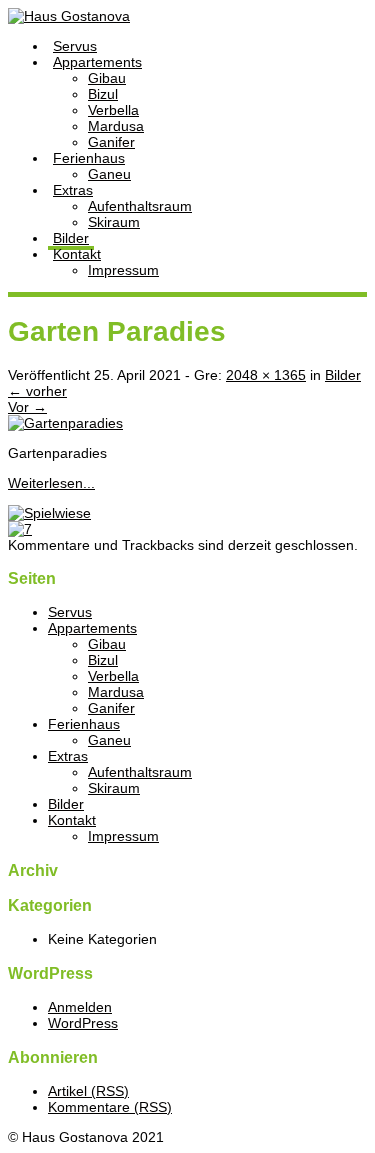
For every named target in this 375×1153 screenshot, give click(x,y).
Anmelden (80, 1007)
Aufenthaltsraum (140, 206)
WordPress (83, 1023)
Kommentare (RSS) (110, 1107)
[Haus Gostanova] (69, 16)
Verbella (113, 110)
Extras (73, 190)
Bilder (71, 238)
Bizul (103, 94)
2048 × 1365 (266, 375)
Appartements (97, 62)
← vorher (37, 391)
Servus (75, 46)
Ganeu (109, 174)
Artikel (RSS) (88, 1091)
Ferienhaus (89, 158)
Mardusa (116, 126)
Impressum (123, 270)
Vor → (27, 407)
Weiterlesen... (51, 483)
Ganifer (111, 142)
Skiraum (114, 222)
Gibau (107, 78)
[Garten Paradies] (65, 423)
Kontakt (77, 254)
